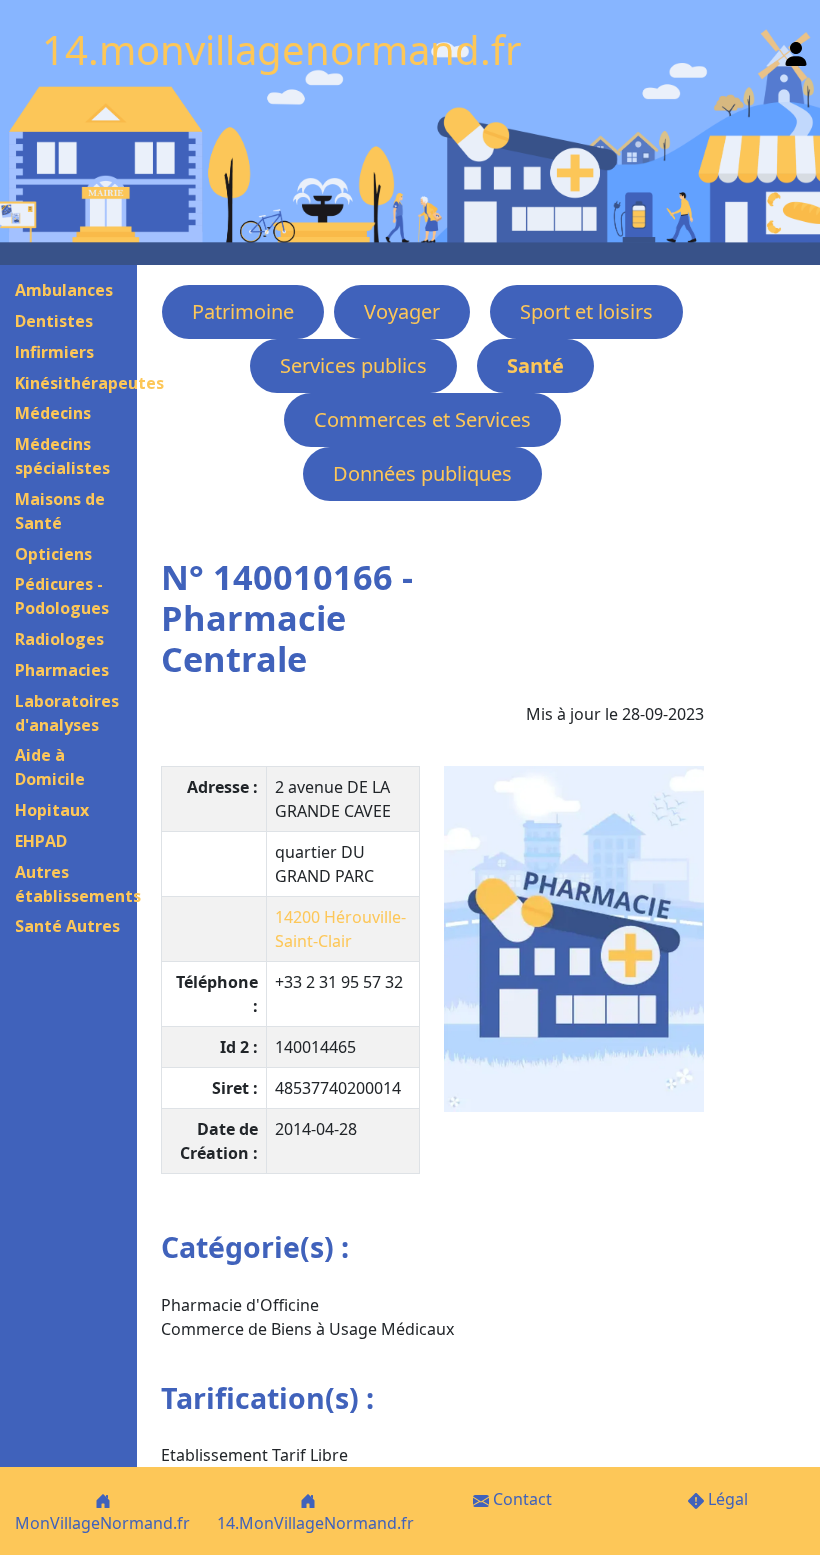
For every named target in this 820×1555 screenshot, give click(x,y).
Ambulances (64, 290)
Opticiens (53, 554)
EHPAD (41, 841)
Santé (535, 365)
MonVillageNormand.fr (102, 1523)
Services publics (353, 365)
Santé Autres (67, 926)
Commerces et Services (422, 419)
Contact (520, 1499)
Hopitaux (52, 810)
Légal (726, 1499)
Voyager (402, 311)
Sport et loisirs (586, 311)
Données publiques (422, 473)
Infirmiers (54, 352)
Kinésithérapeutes (89, 383)
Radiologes (59, 639)
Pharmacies (62, 670)
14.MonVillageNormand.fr (315, 1523)
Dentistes (54, 321)
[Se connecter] (796, 49)
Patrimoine (243, 311)
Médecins (53, 413)
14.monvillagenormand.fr (282, 49)
